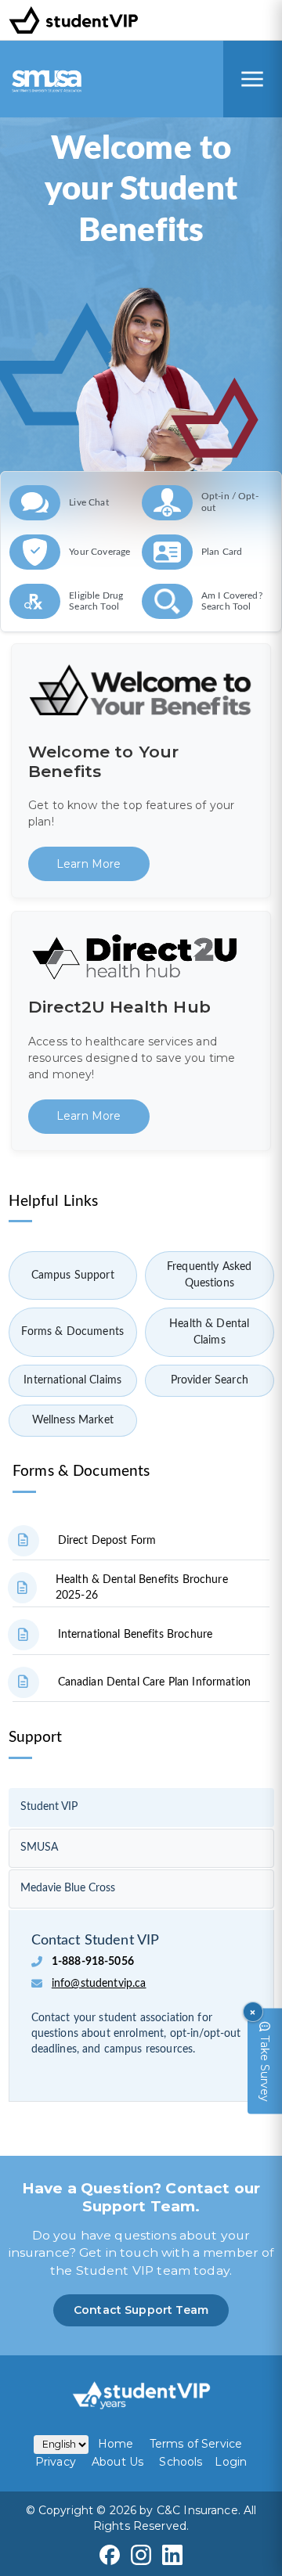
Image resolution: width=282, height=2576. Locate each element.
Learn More (89, 864)
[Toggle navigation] (253, 79)
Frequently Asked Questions (209, 1275)
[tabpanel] (141, 2001)
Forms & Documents (72, 1332)
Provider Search (210, 1380)
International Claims (72, 1380)
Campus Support (73, 1275)
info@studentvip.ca (99, 1984)
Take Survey (265, 2068)
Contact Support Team (141, 2310)
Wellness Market (73, 1420)
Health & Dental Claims (209, 1332)
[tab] (141, 1808)
